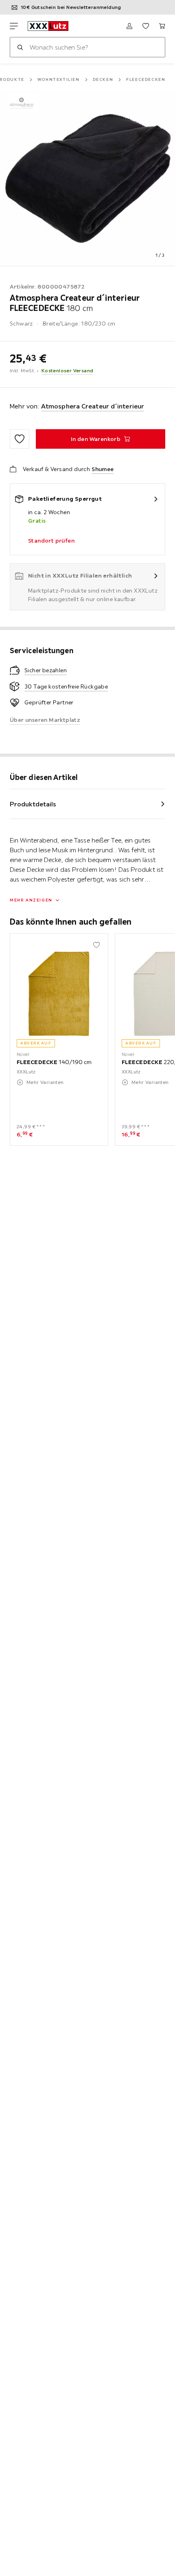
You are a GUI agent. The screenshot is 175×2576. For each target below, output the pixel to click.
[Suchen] (20, 47)
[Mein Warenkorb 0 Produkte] (162, 26)
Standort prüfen (51, 541)
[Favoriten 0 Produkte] (146, 26)
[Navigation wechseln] (14, 26)
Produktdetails (33, 804)
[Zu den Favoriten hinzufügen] (20, 439)
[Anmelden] (129, 26)
